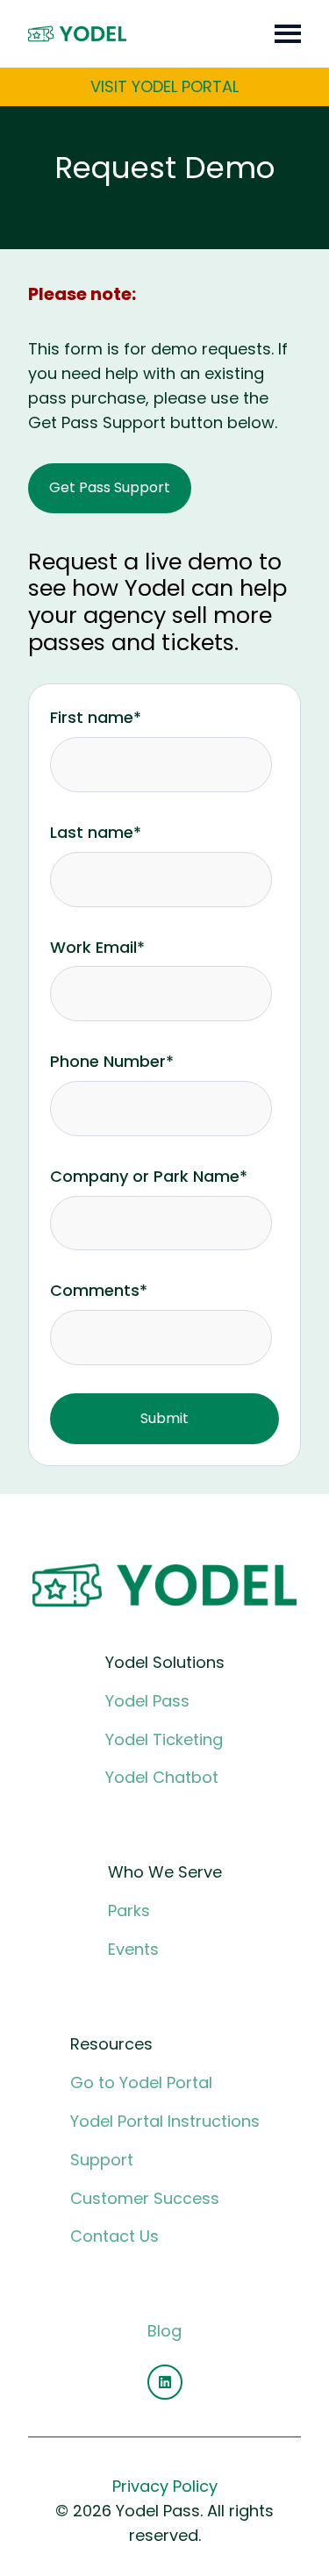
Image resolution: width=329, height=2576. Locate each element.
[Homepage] (77, 34)
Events (133, 1949)
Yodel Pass (147, 1701)
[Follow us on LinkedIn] (165, 2382)
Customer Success (145, 2198)
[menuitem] (165, 1735)
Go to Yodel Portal (141, 2082)
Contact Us (114, 2236)
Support (102, 2160)
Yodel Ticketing (164, 1739)
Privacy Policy (165, 2486)
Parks (129, 1911)
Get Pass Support (110, 487)
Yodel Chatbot (162, 1777)
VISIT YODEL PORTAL (164, 86)
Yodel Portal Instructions (165, 2121)
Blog (164, 2331)
